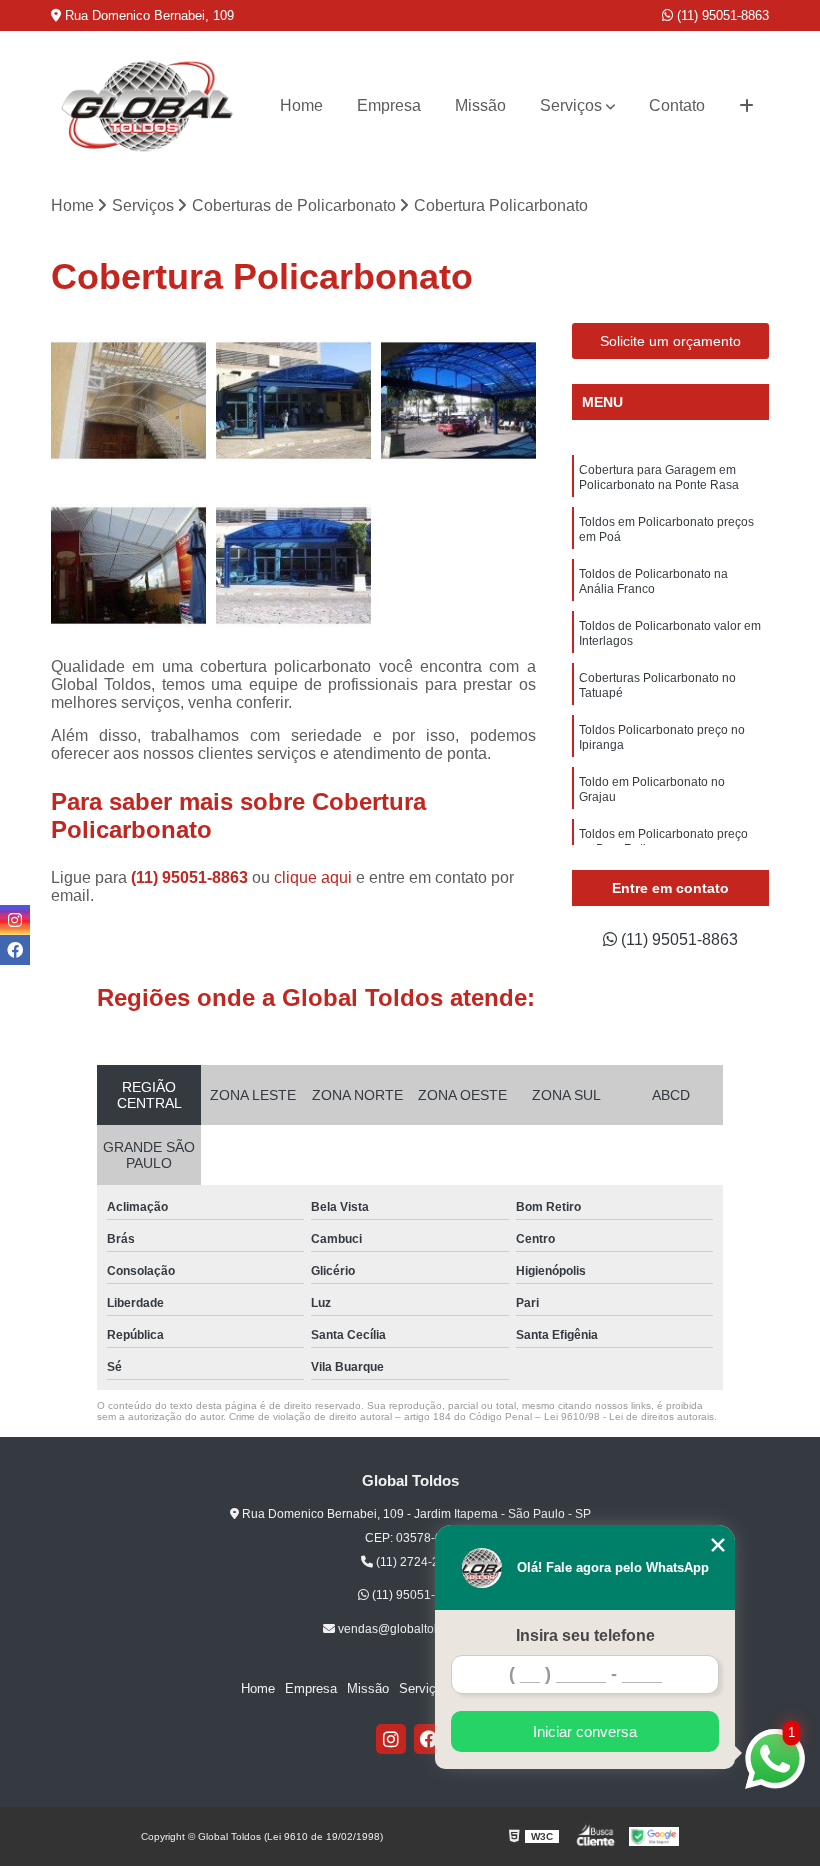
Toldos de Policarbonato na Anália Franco (653, 581)
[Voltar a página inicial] (148, 106)
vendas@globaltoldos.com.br (416, 1629)
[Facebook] (429, 1739)
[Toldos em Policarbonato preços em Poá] (293, 400)
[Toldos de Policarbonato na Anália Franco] (458, 400)
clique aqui (313, 877)
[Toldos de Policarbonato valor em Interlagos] (128, 565)
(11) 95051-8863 (721, 15)
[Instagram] (391, 1739)
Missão (480, 105)
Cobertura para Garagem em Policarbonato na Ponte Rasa (659, 477)
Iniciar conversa (585, 1731)
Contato (677, 105)
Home (301, 105)
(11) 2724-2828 (416, 1562)
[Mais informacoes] (746, 106)
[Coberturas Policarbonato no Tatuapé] (293, 565)
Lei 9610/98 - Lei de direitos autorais (629, 1416)
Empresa (389, 105)
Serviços (571, 105)
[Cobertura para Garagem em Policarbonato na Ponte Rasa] (128, 400)
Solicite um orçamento (670, 341)
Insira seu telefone (585, 1635)
